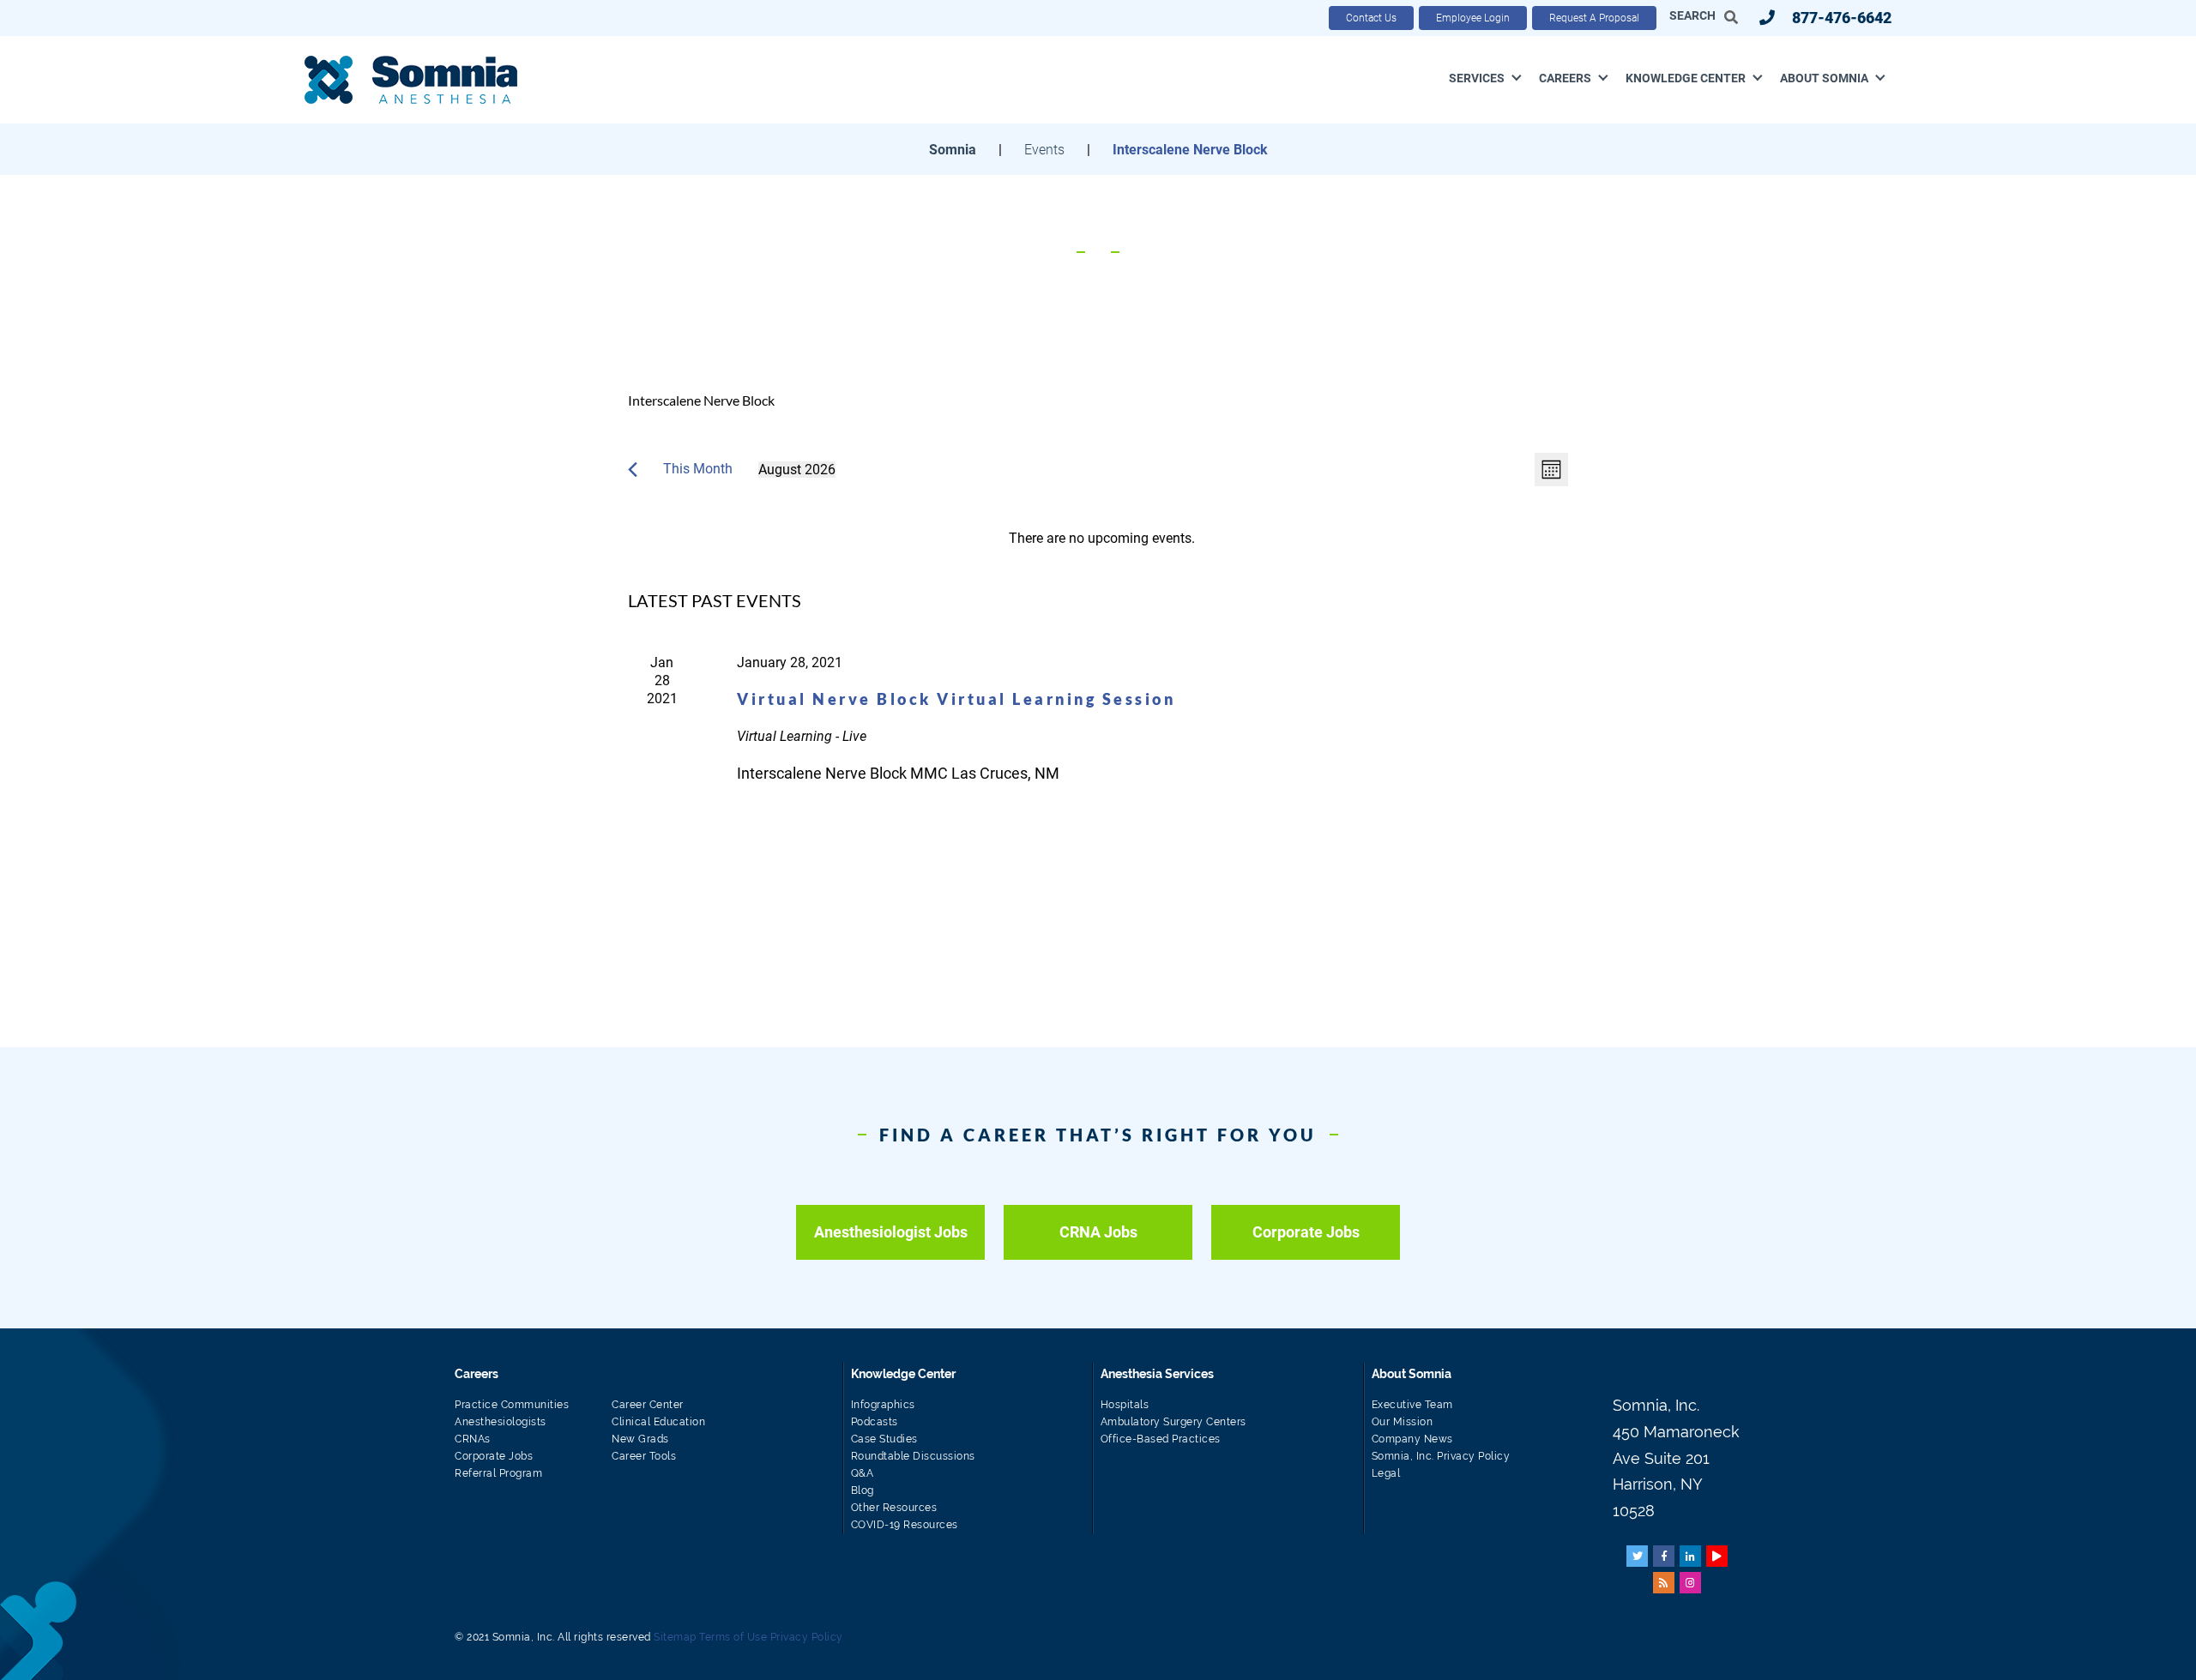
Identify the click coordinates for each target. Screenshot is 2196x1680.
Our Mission (1403, 1422)
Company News (1412, 1439)
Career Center (648, 1405)
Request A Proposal (1594, 18)
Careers (1565, 78)
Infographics (883, 1405)
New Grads (640, 1439)
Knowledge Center (1686, 78)
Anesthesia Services (1157, 1374)
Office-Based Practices (1161, 1439)
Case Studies (884, 1439)
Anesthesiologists (501, 1422)
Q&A (863, 1473)
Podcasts (875, 1422)
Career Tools (644, 1456)
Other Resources (894, 1508)
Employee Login (1473, 18)
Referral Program (498, 1473)
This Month (698, 469)
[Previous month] (633, 470)
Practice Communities (512, 1405)
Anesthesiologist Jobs (891, 1232)
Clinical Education (658, 1422)
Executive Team (1412, 1405)
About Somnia (1824, 78)
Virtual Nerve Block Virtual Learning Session (956, 699)
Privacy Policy (807, 1637)
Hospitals (1125, 1405)
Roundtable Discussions (913, 1456)
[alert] (1101, 538)
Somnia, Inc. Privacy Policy (1441, 1456)
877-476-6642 (1842, 18)
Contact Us (1371, 18)
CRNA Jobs (1098, 1232)
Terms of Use (733, 1637)
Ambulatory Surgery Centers (1173, 1422)
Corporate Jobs (1306, 1232)
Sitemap (675, 1637)
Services (1477, 78)
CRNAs (473, 1439)
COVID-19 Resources (905, 1525)
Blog (863, 1490)
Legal (1386, 1473)
